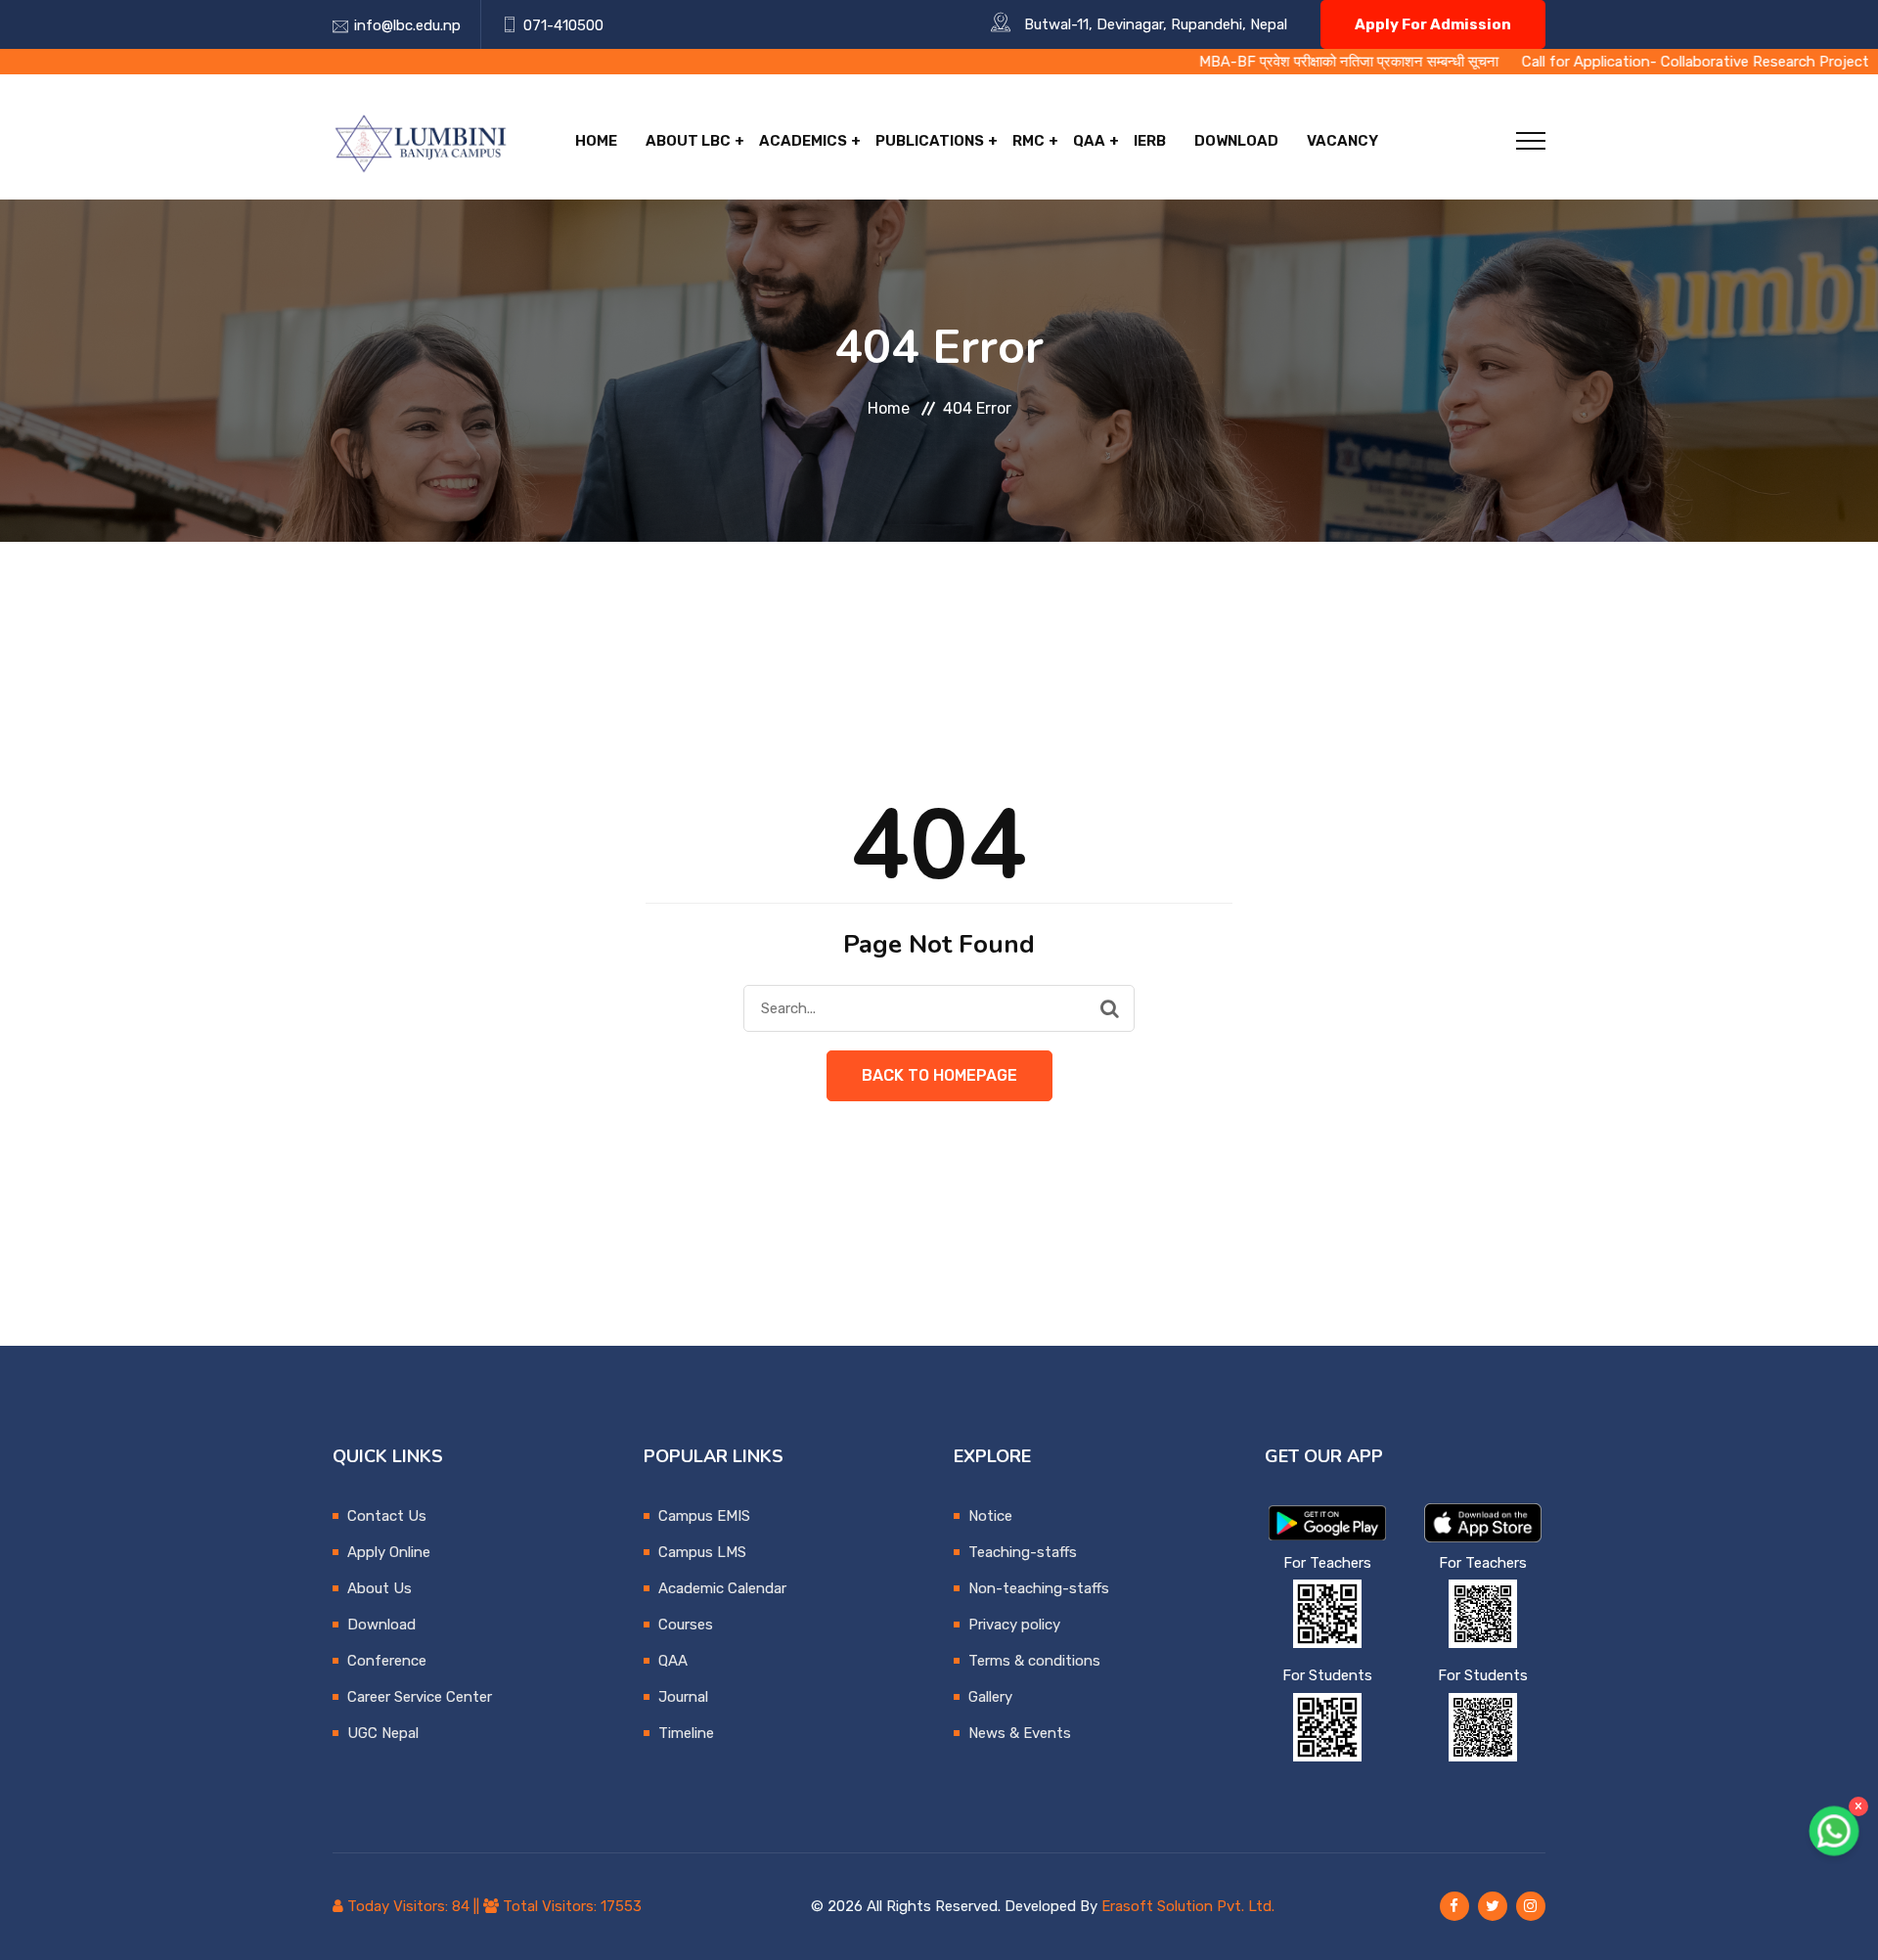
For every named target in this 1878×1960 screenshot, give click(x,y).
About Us (380, 1588)
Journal (683, 1697)
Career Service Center (420, 1697)
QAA (1089, 141)
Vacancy (1342, 141)
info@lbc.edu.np (407, 25)
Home (596, 141)
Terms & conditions (1034, 1661)
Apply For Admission (1433, 24)
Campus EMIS (704, 1516)
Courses (686, 1625)
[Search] (1110, 1008)
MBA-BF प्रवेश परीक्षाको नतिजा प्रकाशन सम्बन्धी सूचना (1251, 62)
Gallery (990, 1697)
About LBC (688, 141)
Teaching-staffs (1023, 1552)
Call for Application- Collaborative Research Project (1598, 62)
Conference (387, 1661)
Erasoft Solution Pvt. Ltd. (1188, 1906)
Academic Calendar (722, 1588)
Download (1236, 141)
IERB (1150, 141)
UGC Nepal (383, 1733)
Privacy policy (1014, 1625)
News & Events (1020, 1733)
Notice (990, 1516)
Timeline (686, 1733)
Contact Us (387, 1516)
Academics (803, 141)
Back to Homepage (939, 1075)
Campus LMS (702, 1552)
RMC (1028, 141)
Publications (930, 141)
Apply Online (389, 1552)
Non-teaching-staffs (1039, 1588)
